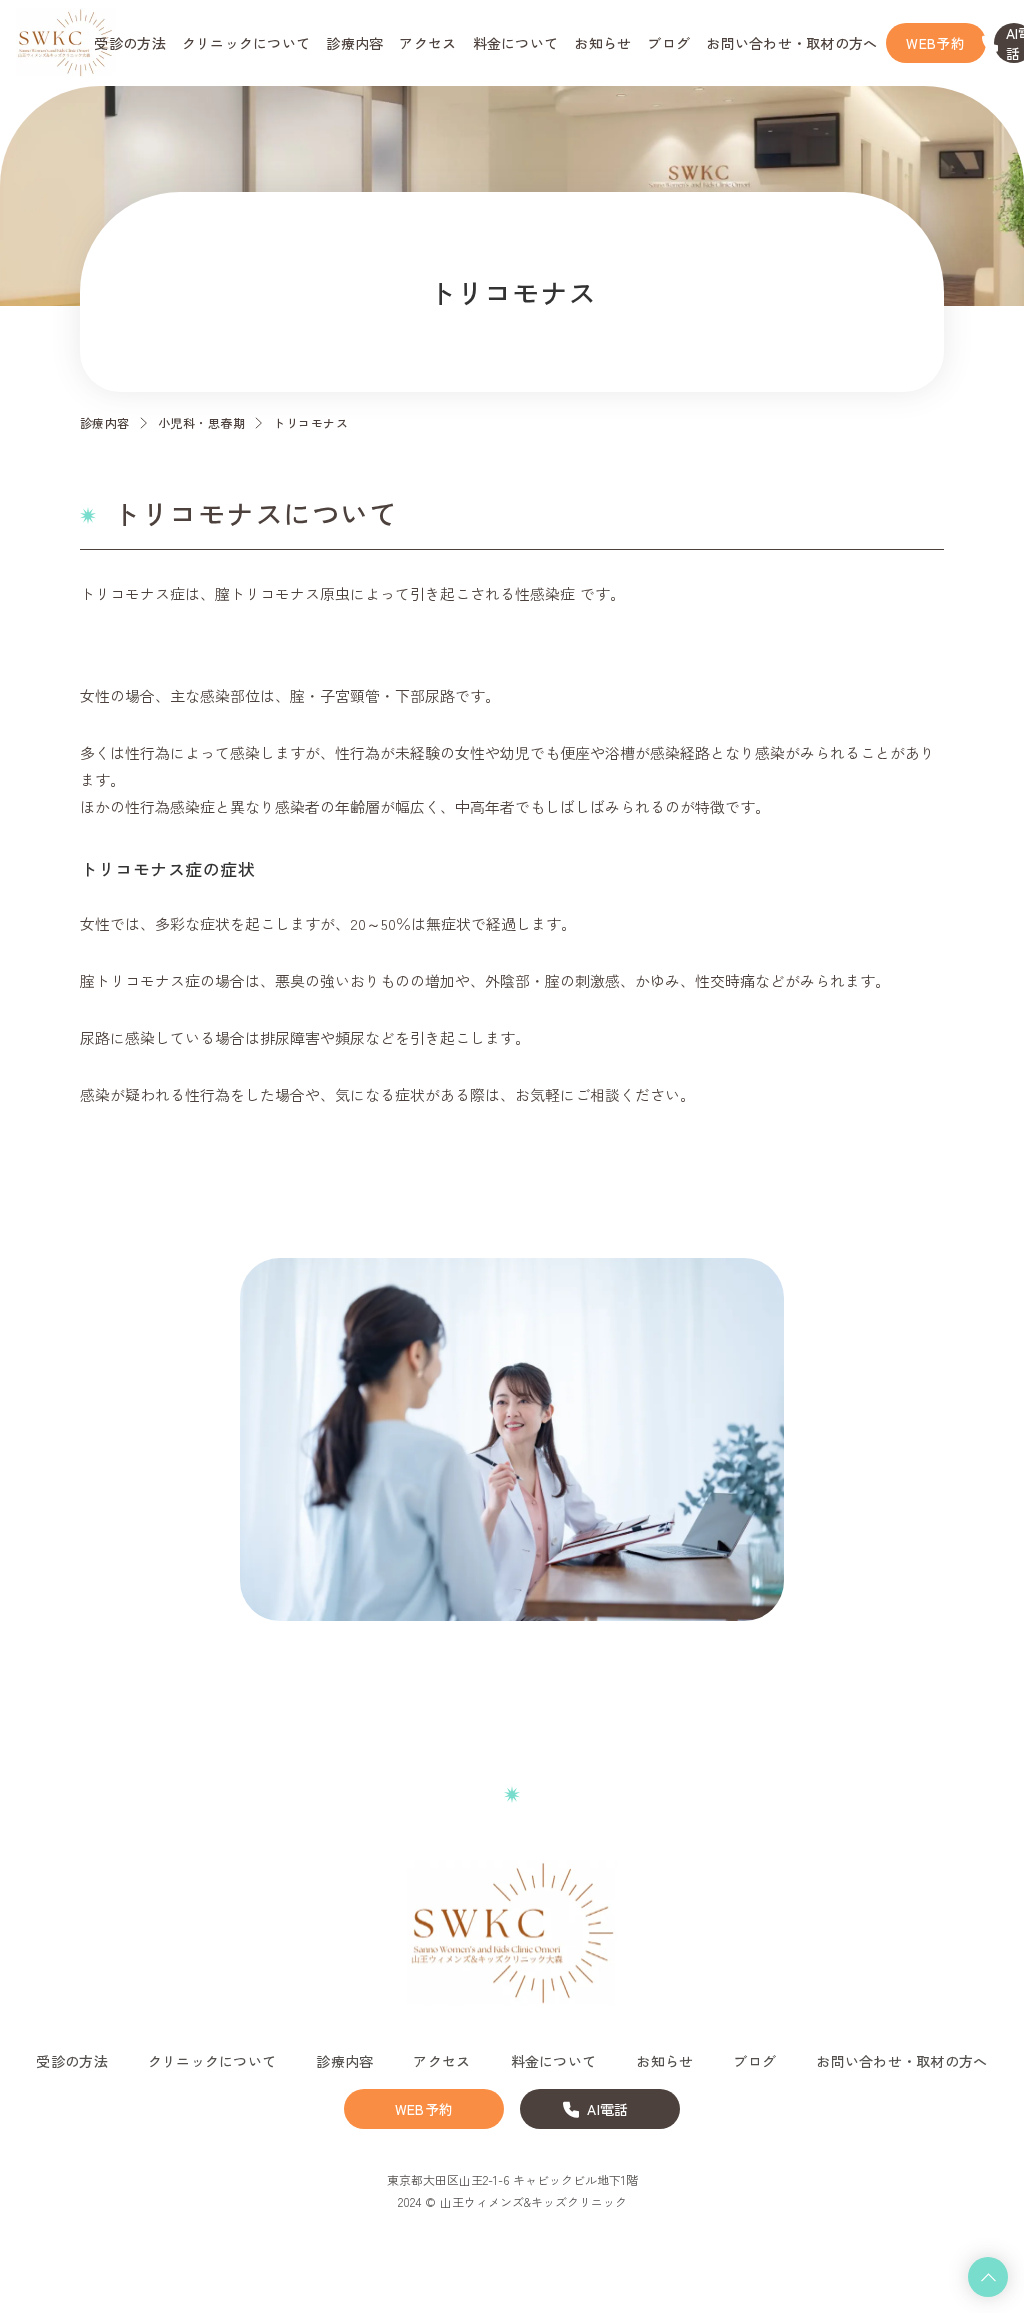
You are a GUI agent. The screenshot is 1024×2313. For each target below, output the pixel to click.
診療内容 (105, 422)
